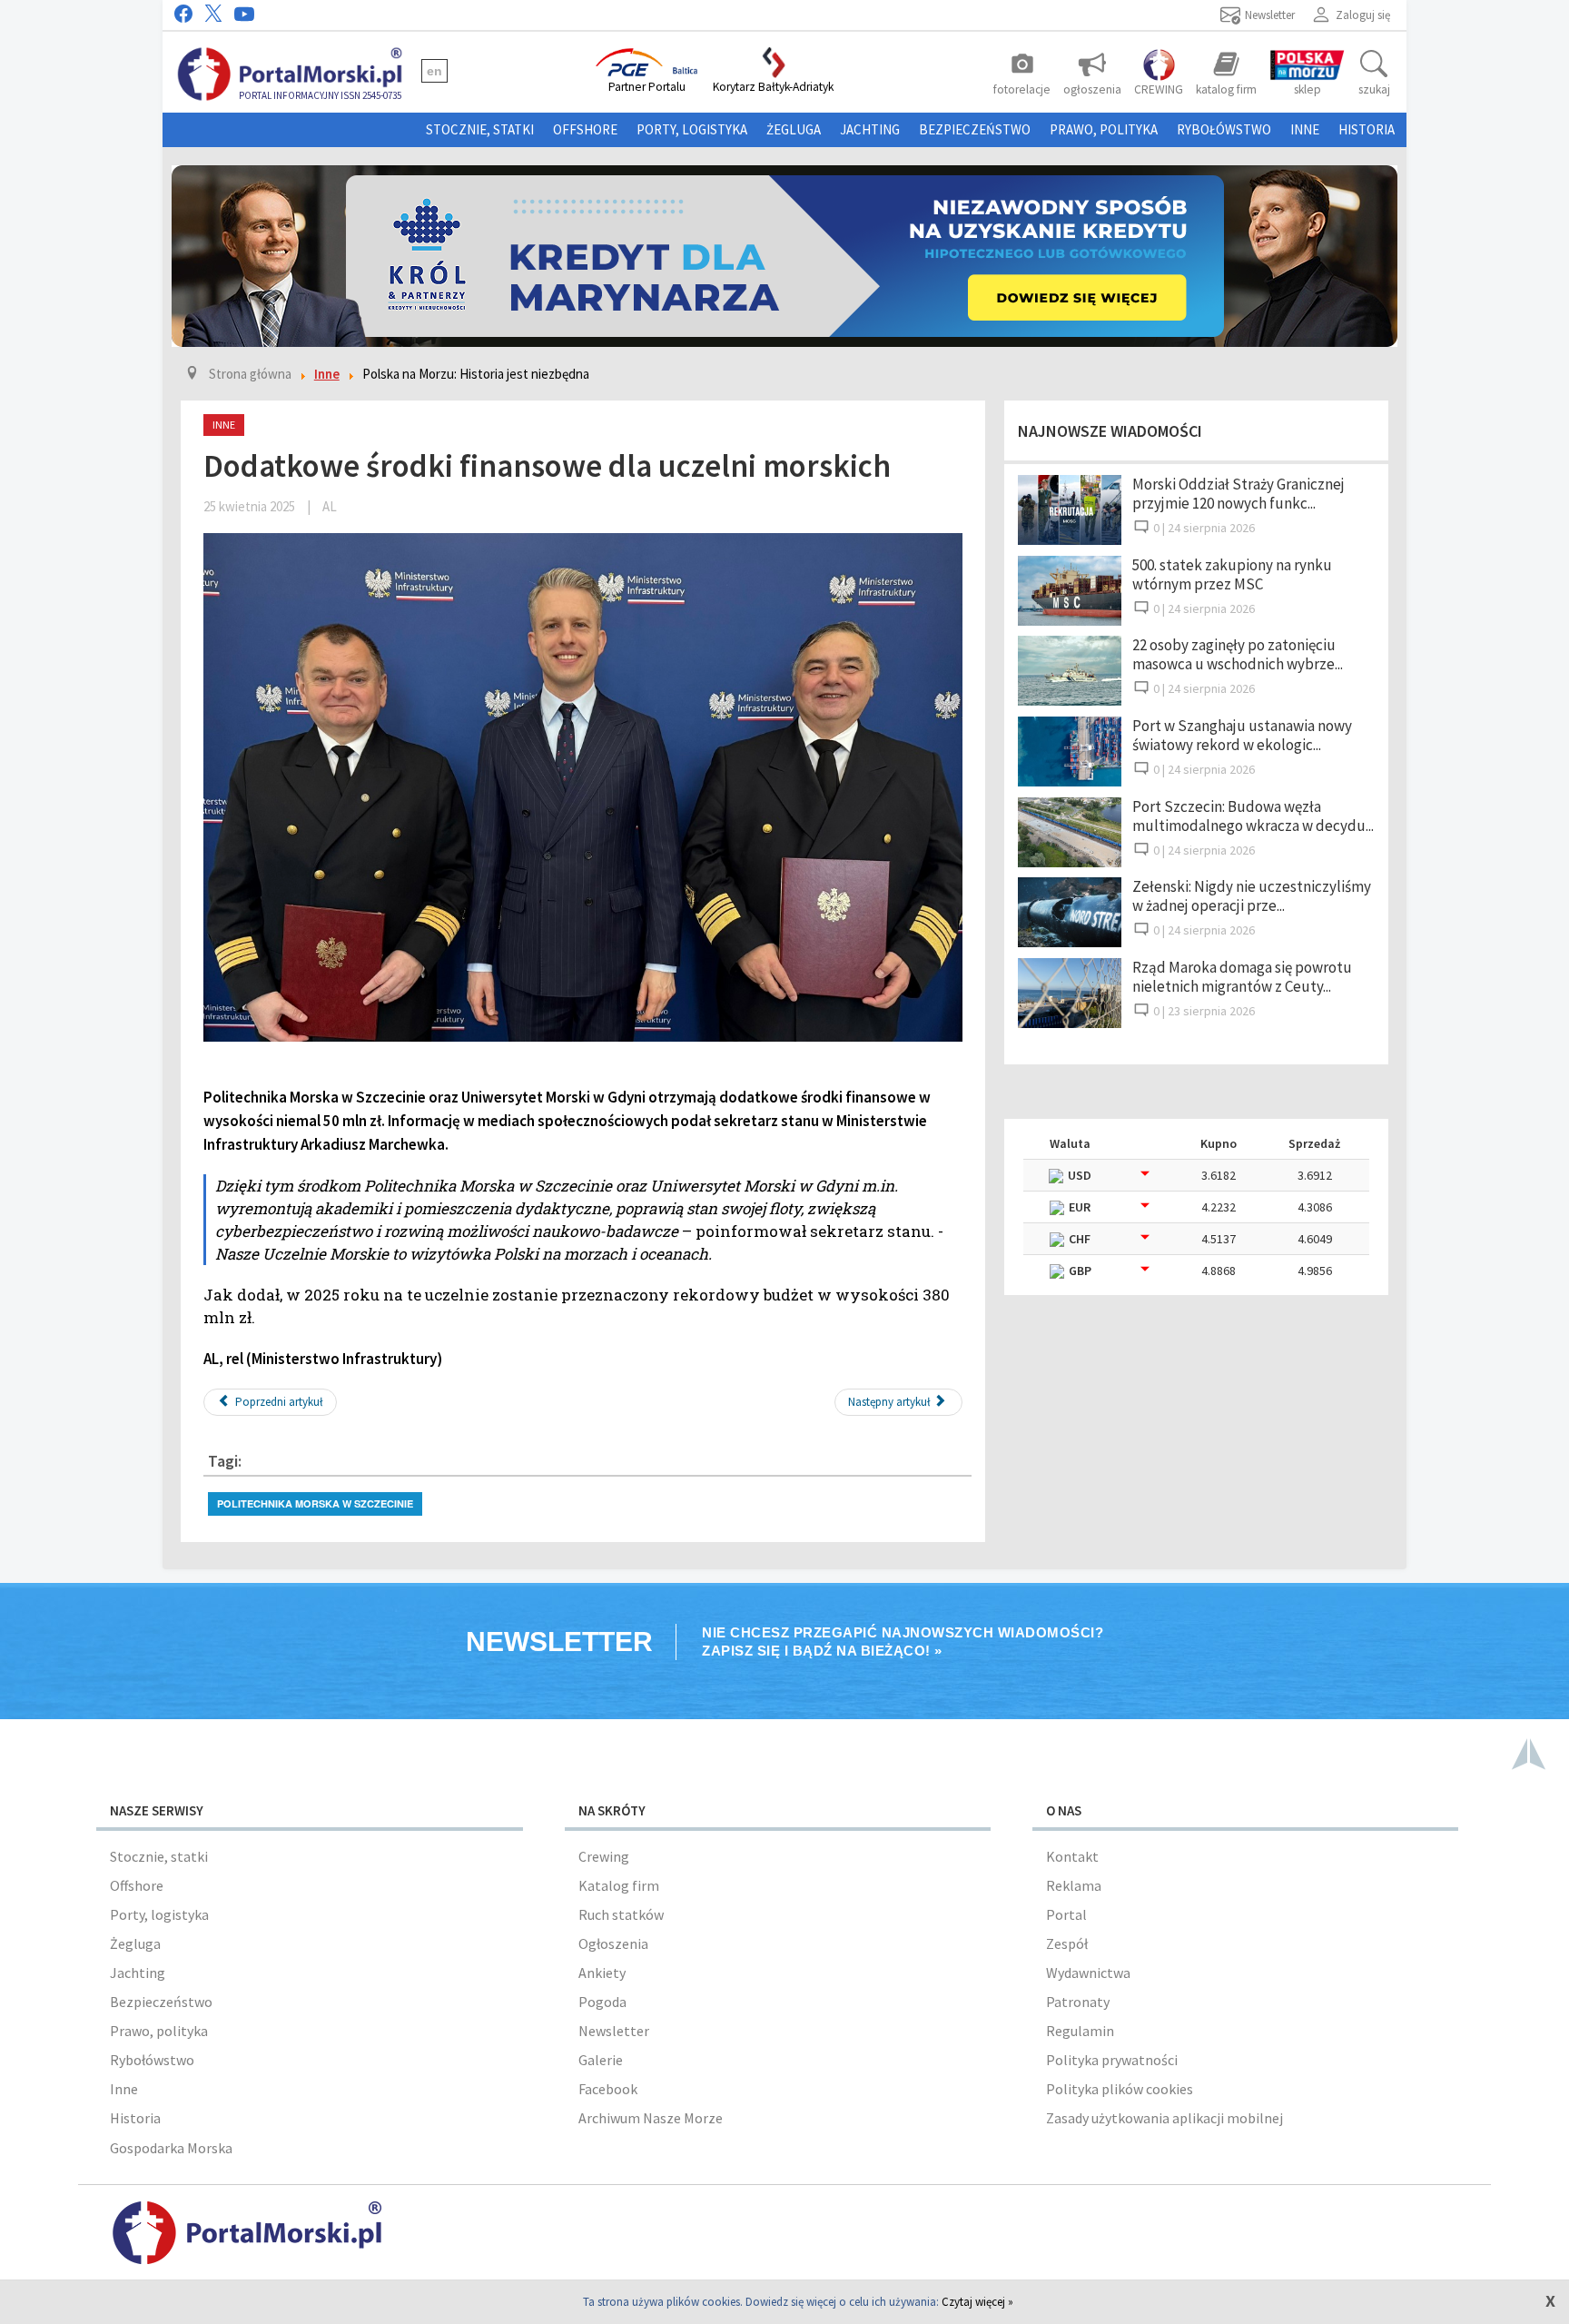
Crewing (604, 1856)
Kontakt (1072, 1856)
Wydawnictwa (1088, 1973)
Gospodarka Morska (171, 2148)
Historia (1367, 129)
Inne (1305, 129)
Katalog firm (619, 1885)
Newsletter (614, 2031)
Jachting (870, 129)
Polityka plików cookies (1120, 2089)
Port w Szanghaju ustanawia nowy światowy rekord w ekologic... (1242, 735)
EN (434, 71)
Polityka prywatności (1112, 2060)
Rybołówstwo (1224, 129)
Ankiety (602, 1973)
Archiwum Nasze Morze (651, 2118)
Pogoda (602, 2002)
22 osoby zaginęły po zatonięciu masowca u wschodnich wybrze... (1238, 654)
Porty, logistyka (692, 129)
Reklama (1074, 1885)
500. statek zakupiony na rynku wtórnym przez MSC (1232, 574)
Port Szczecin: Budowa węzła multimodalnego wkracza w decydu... (1253, 816)
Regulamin (1080, 2031)
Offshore (585, 129)
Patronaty (1078, 2002)
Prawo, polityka (1104, 129)
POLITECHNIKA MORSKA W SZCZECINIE (315, 1503)
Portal (1066, 1914)
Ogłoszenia (613, 1943)
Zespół (1067, 1943)
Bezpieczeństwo (975, 129)
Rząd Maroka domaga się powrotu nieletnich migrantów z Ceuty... (1242, 977)
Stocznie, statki (480, 129)
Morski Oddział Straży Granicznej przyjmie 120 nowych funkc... (1238, 494)
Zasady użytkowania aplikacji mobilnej (1164, 2118)
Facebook (608, 2089)
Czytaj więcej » (977, 2302)
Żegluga (794, 129)
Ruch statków (621, 1914)
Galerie (601, 2060)
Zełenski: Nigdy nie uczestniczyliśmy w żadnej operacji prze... (1252, 896)
